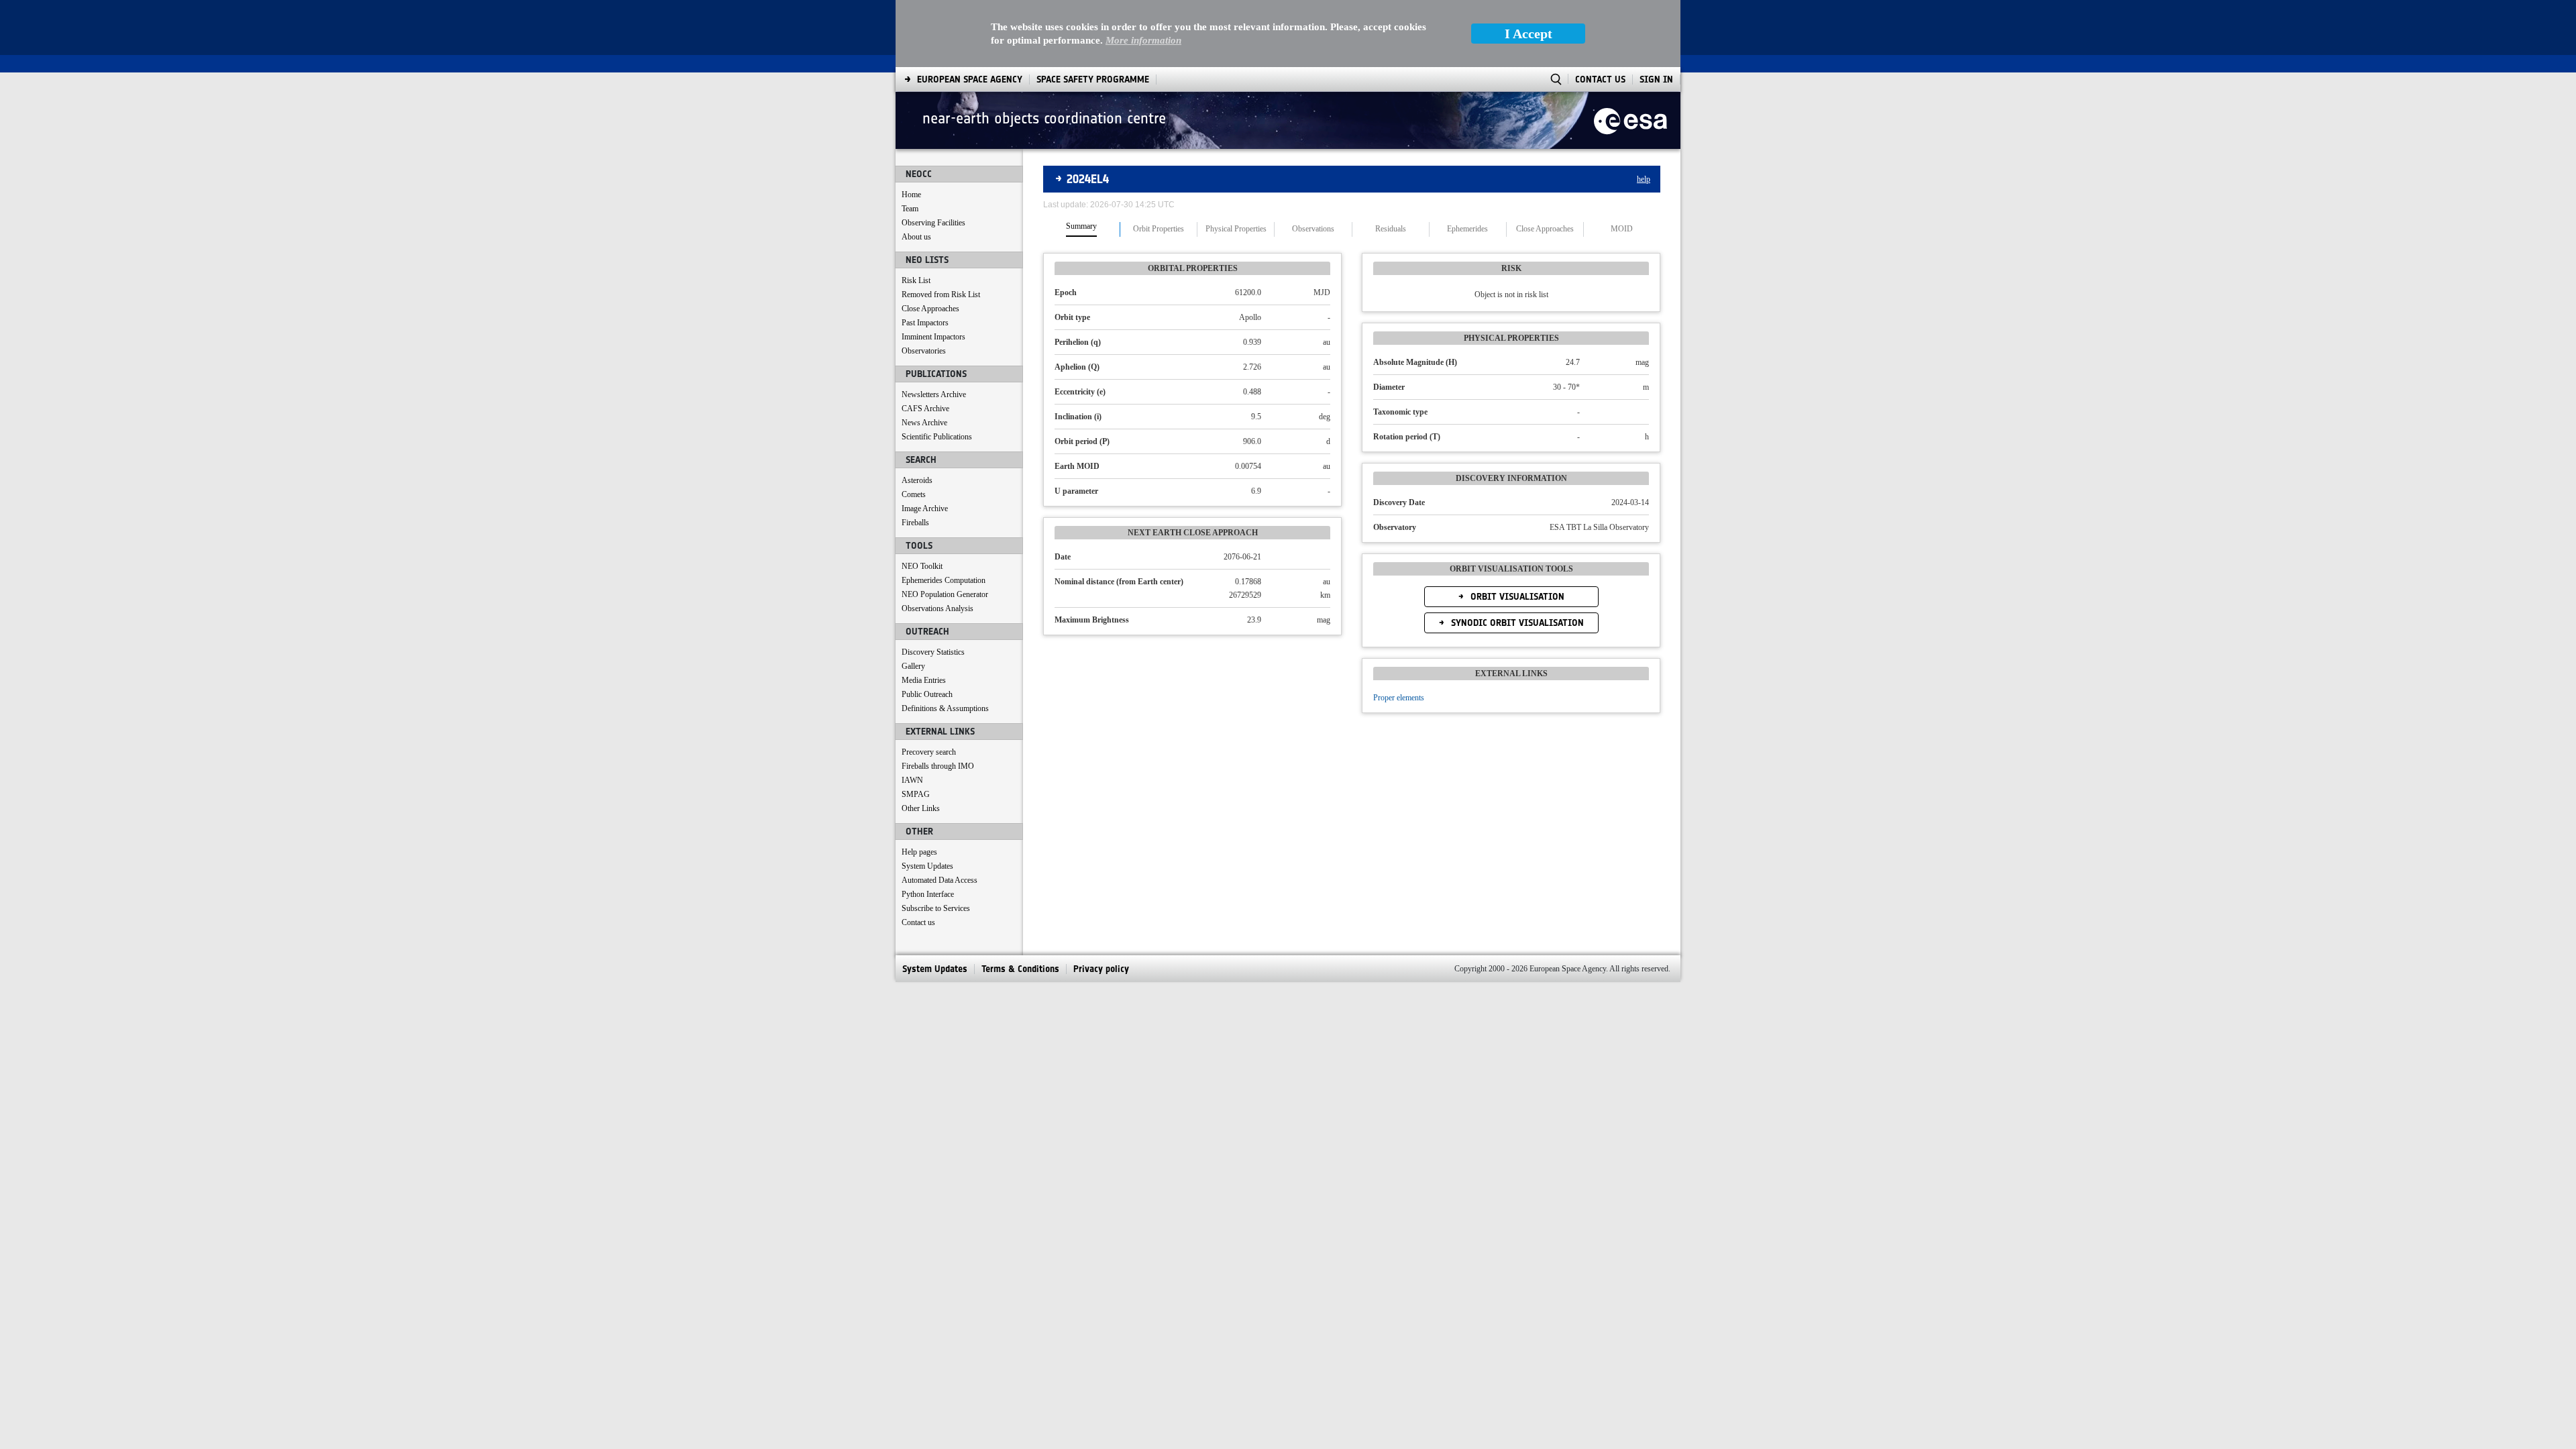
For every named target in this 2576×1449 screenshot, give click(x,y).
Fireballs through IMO (938, 766)
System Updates (927, 866)
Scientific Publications (937, 437)
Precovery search (929, 752)
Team (910, 209)
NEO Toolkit (922, 566)
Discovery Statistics (933, 652)
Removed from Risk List (941, 294)
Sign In (1656, 79)
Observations (1313, 229)
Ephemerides (1467, 229)
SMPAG (916, 794)
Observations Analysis (937, 608)
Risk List (916, 280)
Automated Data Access (940, 880)
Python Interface (928, 894)
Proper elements (1399, 698)
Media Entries (924, 680)
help (1644, 179)
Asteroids (917, 480)
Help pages (919, 852)
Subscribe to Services (936, 908)
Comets (914, 494)
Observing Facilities (933, 223)
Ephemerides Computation (944, 580)
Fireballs (915, 523)
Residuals (1391, 229)
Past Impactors (925, 323)
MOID (1622, 229)
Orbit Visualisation (1516, 597)
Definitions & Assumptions (945, 708)
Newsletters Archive (934, 394)
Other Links (921, 808)
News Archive (924, 423)
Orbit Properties (1159, 229)
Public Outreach (927, 694)
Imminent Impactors (933, 337)
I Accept (1528, 34)
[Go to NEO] (1630, 120)
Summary (1081, 226)
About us (916, 237)
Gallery (913, 666)
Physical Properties (1236, 229)
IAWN (912, 780)
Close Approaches (930, 309)
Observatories (924, 351)
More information (1143, 40)
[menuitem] (970, 79)
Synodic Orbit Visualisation (1516, 623)
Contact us (918, 922)
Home (911, 195)
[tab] (1082, 229)
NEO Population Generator (945, 594)
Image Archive (925, 508)
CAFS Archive (925, 409)
